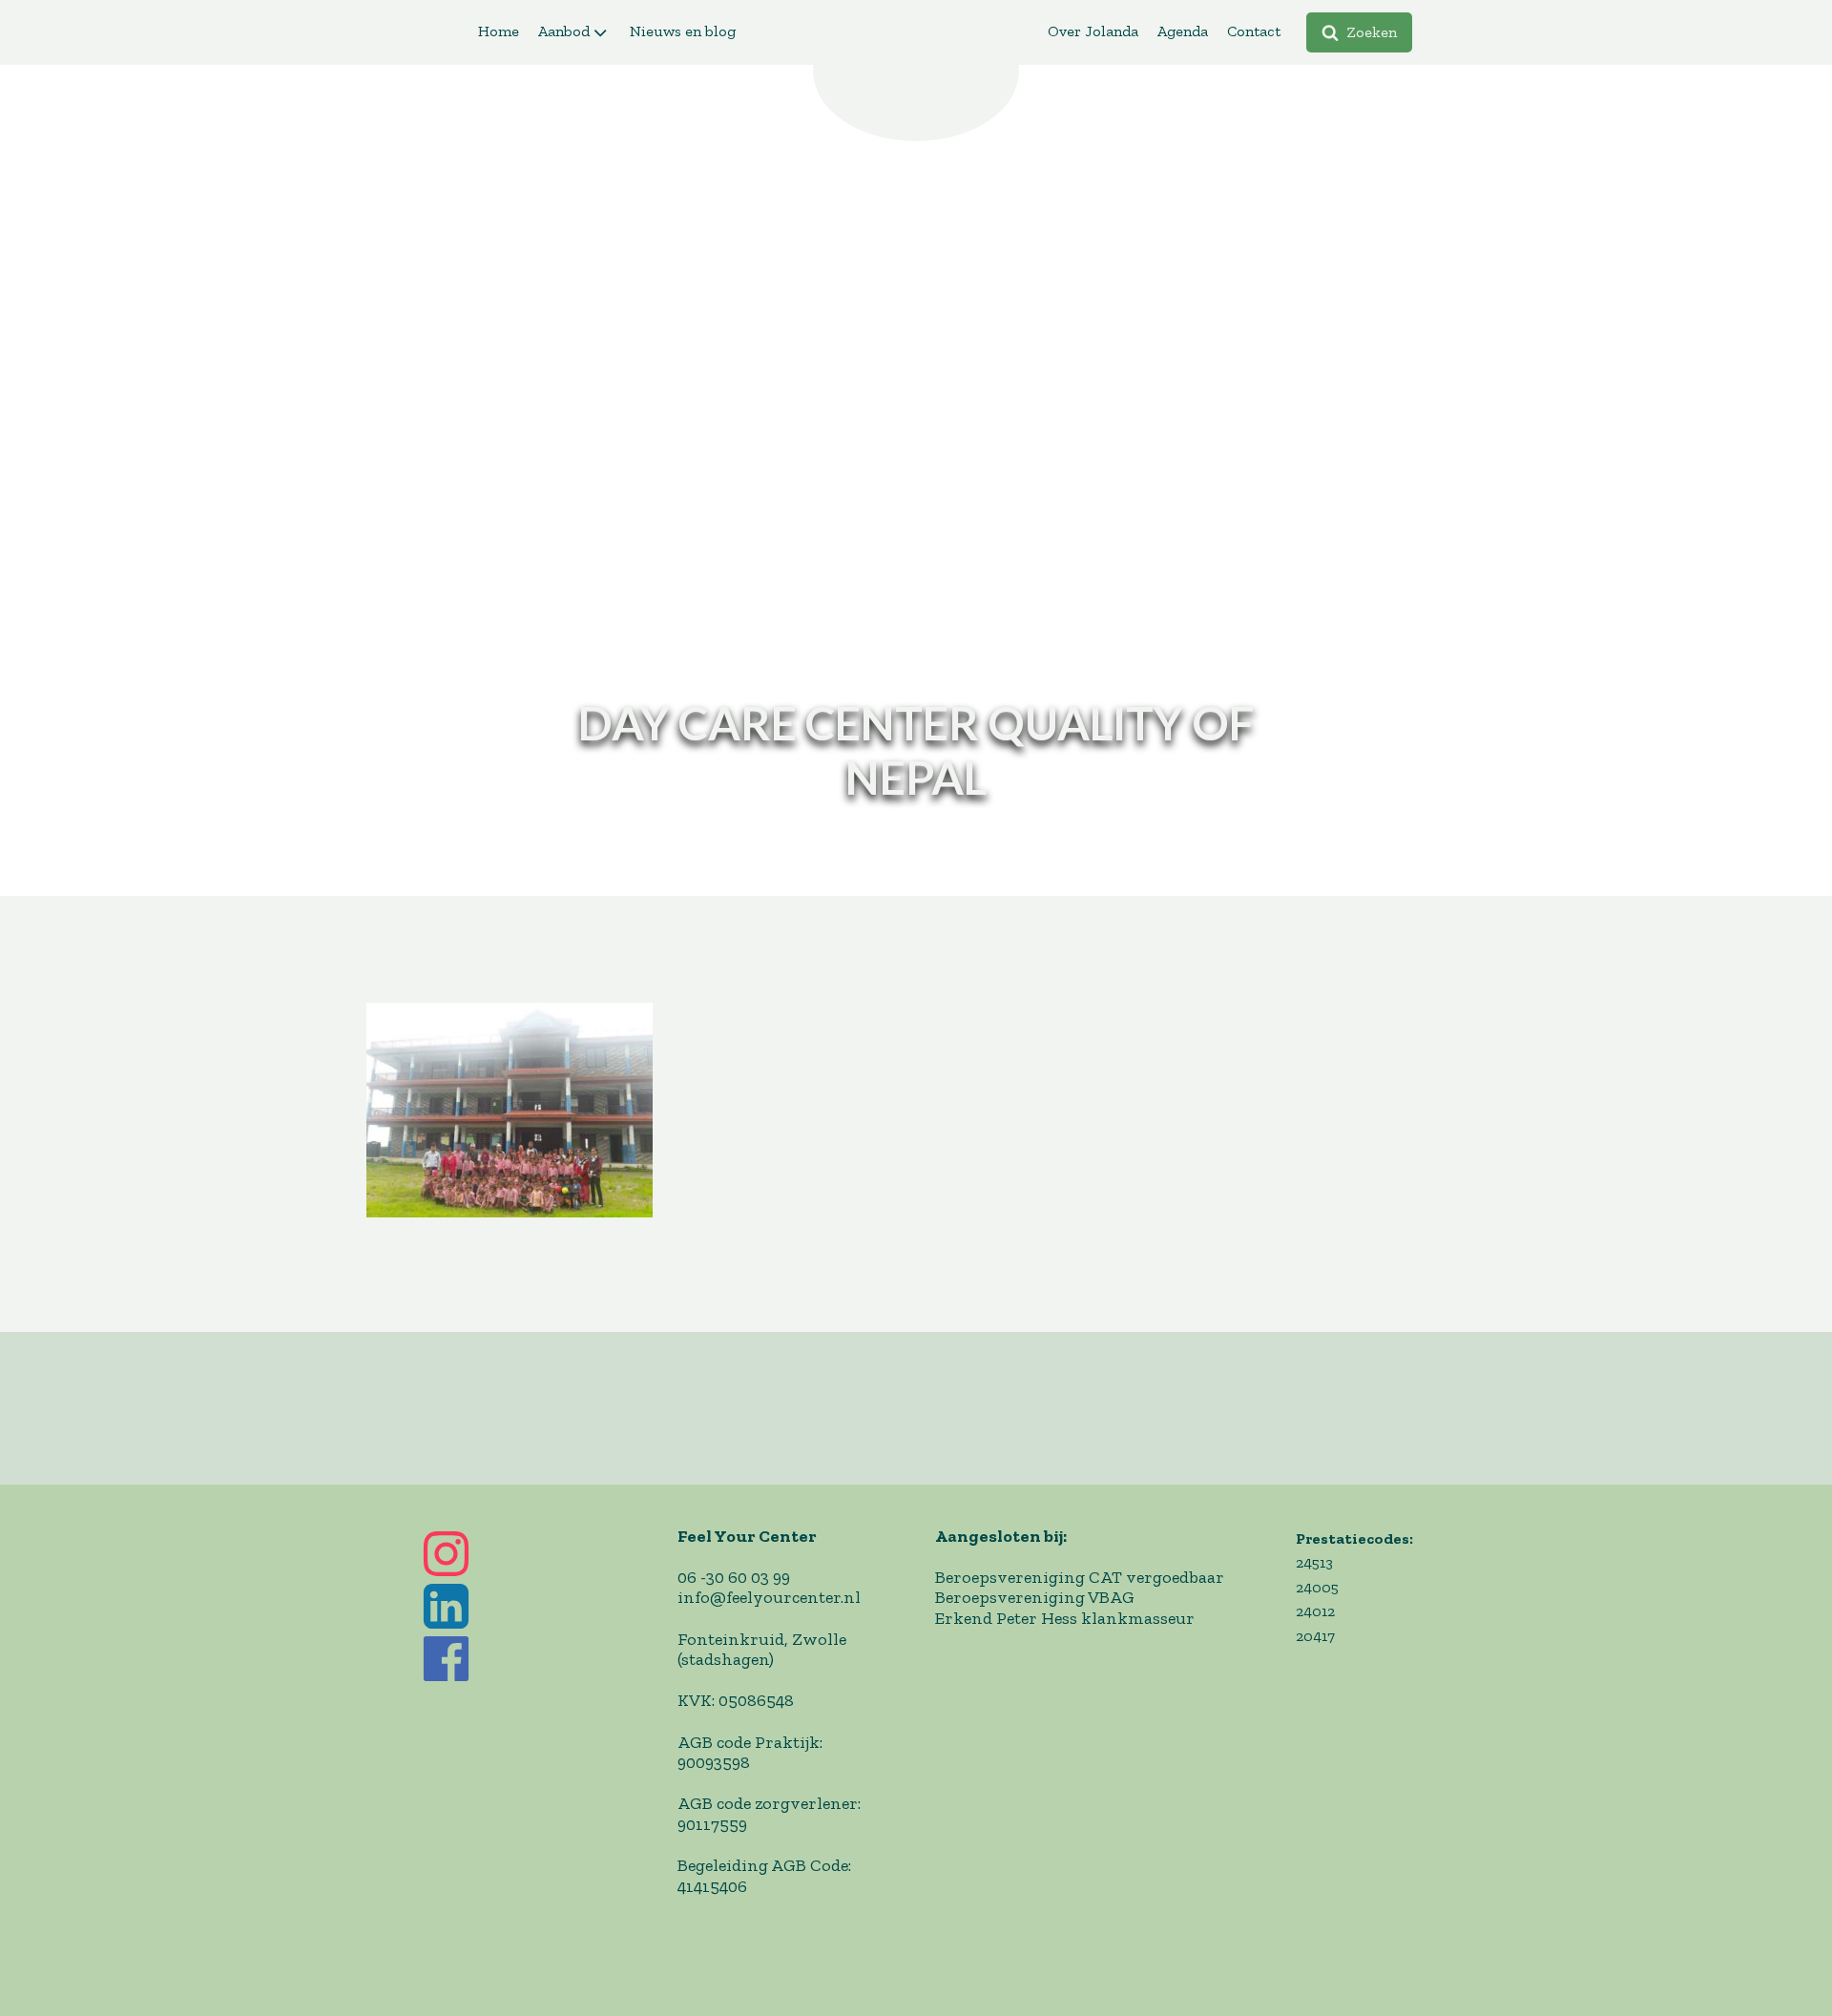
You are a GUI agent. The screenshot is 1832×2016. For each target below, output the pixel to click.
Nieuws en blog (683, 31)
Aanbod (564, 31)
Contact (1254, 31)
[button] (1359, 32)
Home (499, 31)
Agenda (1183, 31)
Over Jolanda (1093, 31)
